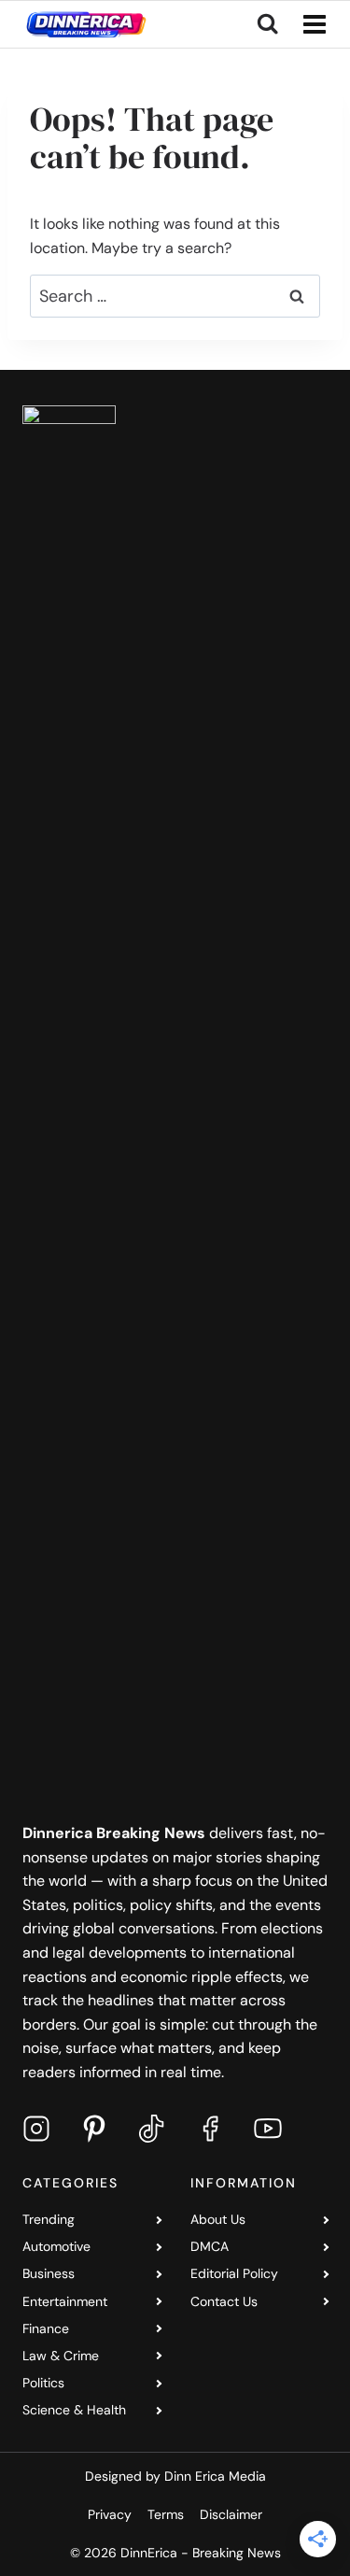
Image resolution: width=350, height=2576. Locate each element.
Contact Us (224, 2301)
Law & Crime (61, 2356)
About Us (218, 2219)
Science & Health (74, 2410)
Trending (49, 2219)
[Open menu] (311, 24)
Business (49, 2273)
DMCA (210, 2246)
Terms (166, 2514)
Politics (43, 2383)
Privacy (110, 2514)
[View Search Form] (267, 24)
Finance (46, 2328)
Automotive (56, 2246)
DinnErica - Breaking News (201, 2553)
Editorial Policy (234, 2273)
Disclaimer (231, 2514)
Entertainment (65, 2301)
